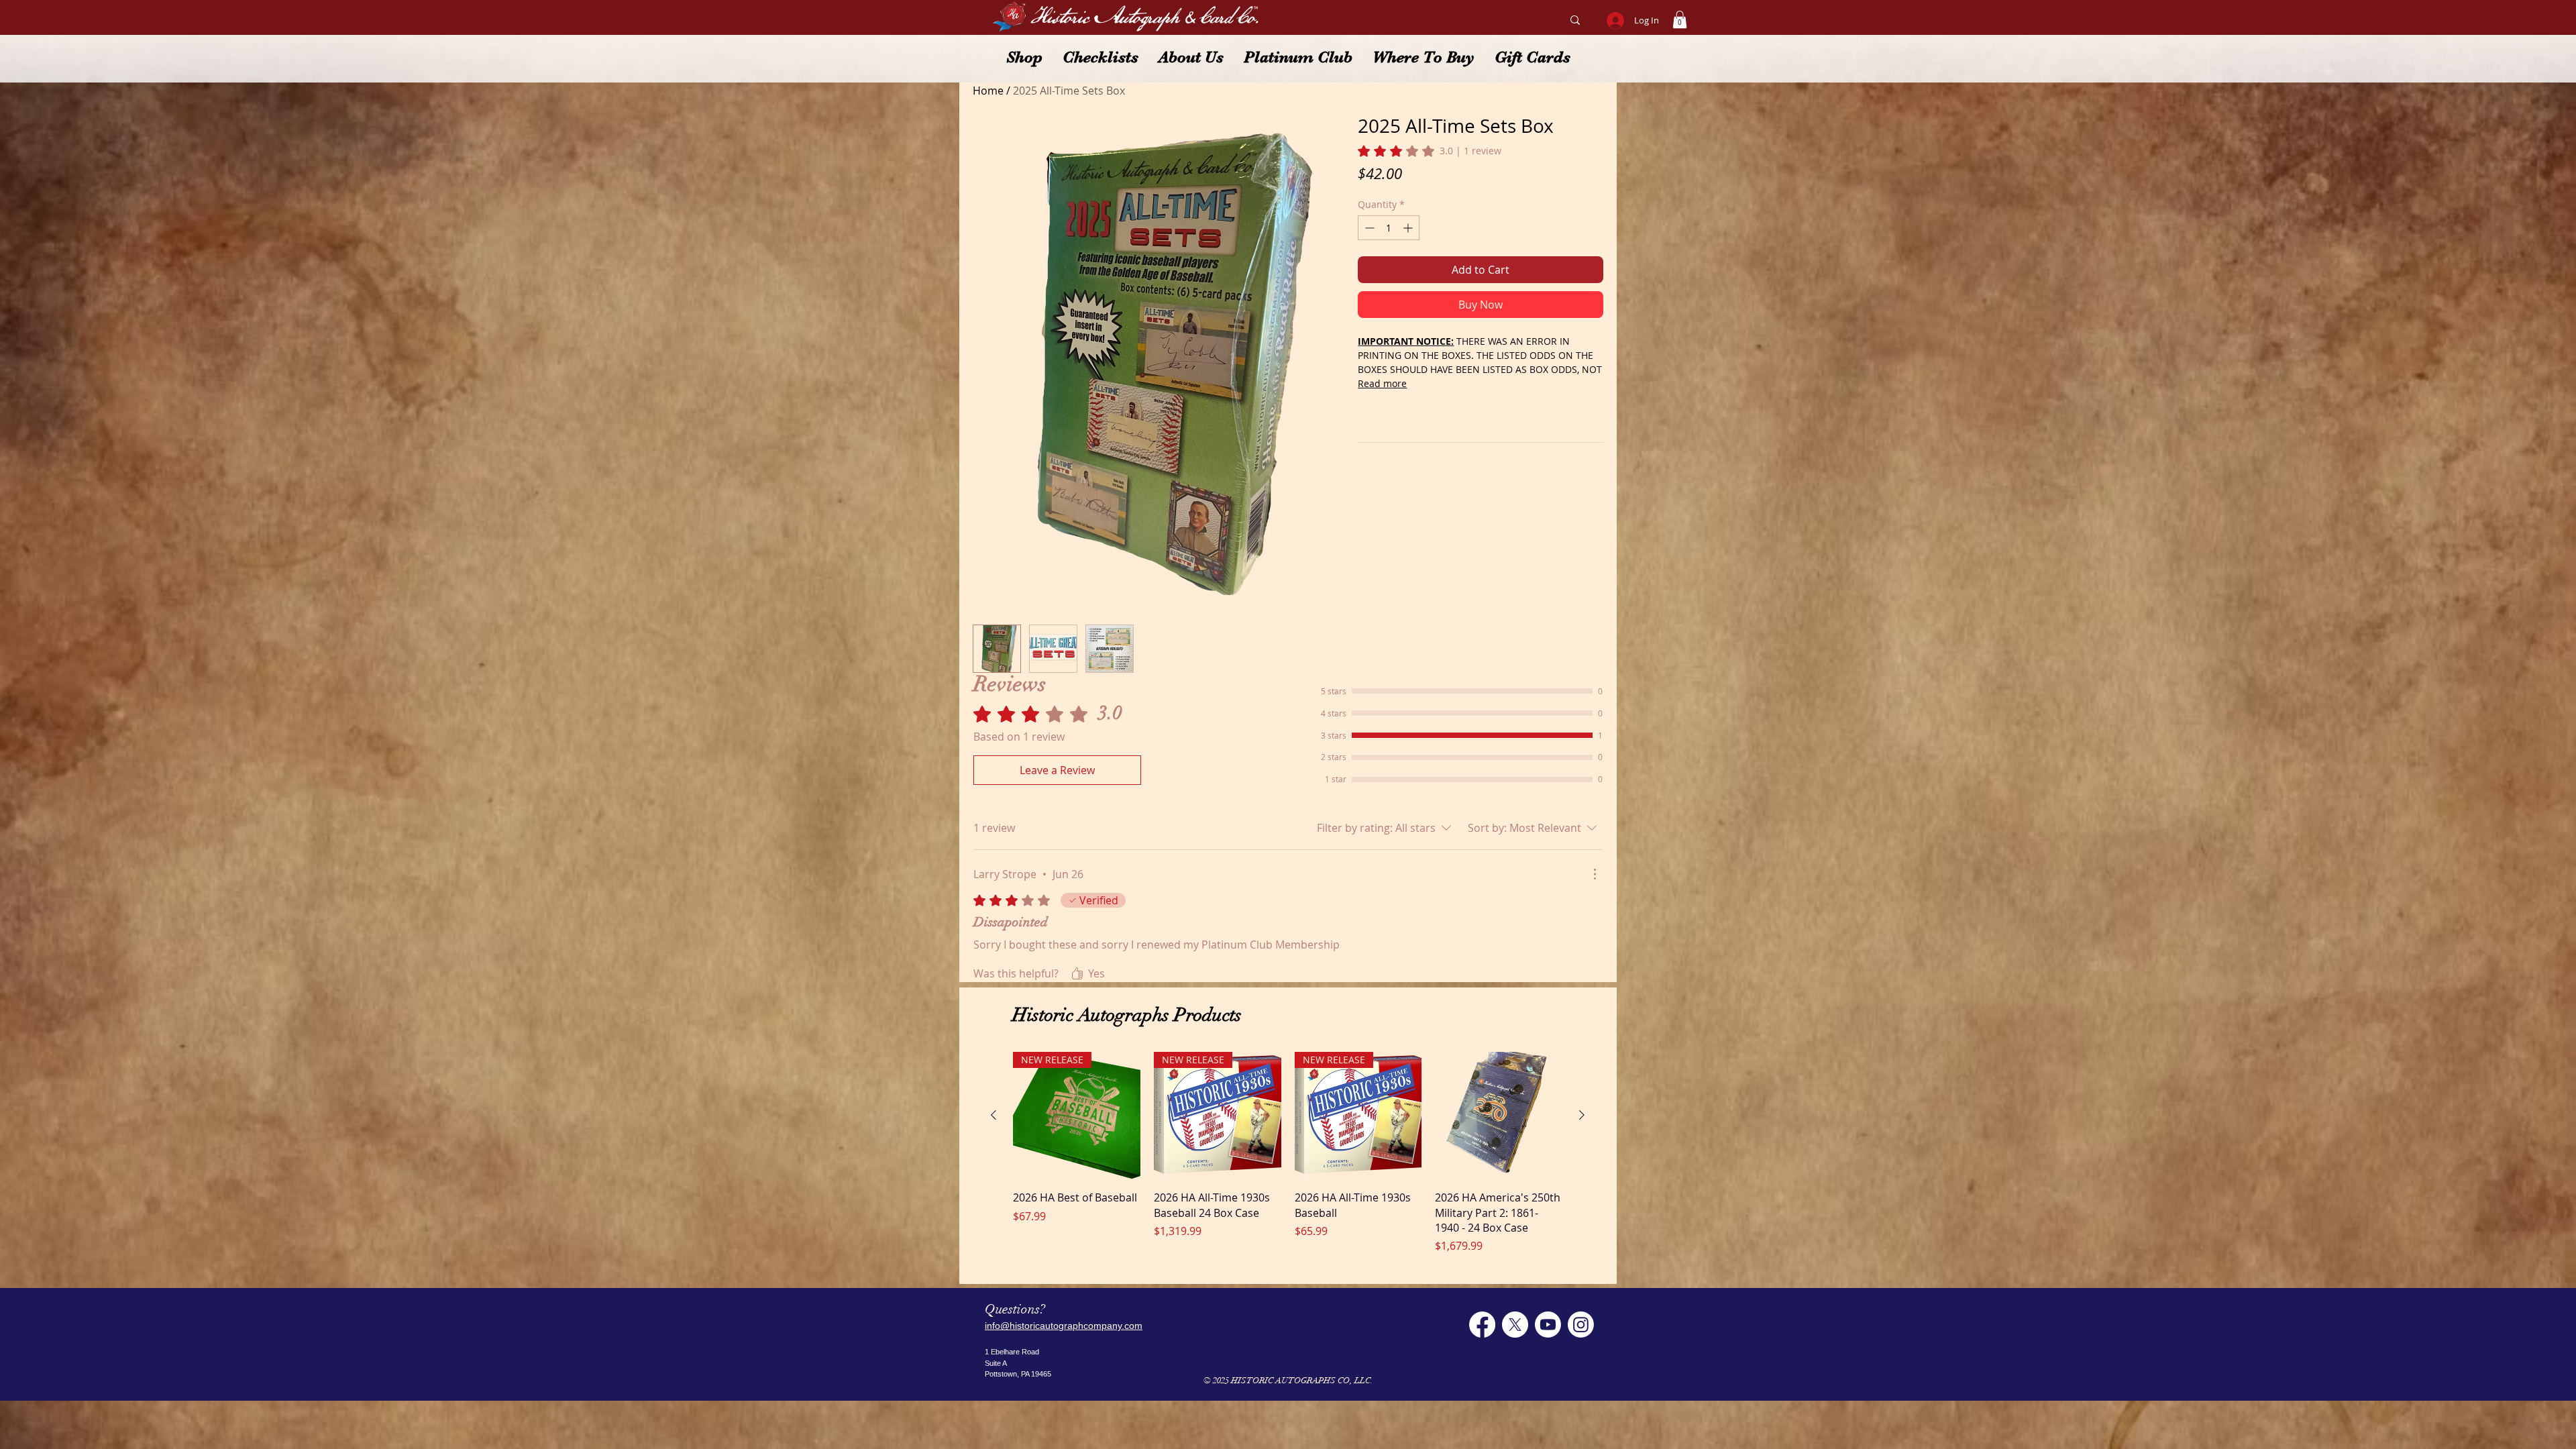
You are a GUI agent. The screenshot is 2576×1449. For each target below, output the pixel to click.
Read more (1382, 383)
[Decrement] (1368, 228)
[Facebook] (1482, 1325)
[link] (1430, 151)
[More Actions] (1595, 874)
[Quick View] (1499, 1116)
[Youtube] (1548, 1325)
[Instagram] (1581, 1325)
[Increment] (1409, 228)
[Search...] (1575, 20)
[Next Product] (1582, 1115)
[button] (1680, 19)
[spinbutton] (1389, 228)
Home (988, 91)
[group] (1288, 1153)
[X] (1515, 1325)
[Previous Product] (994, 1115)
